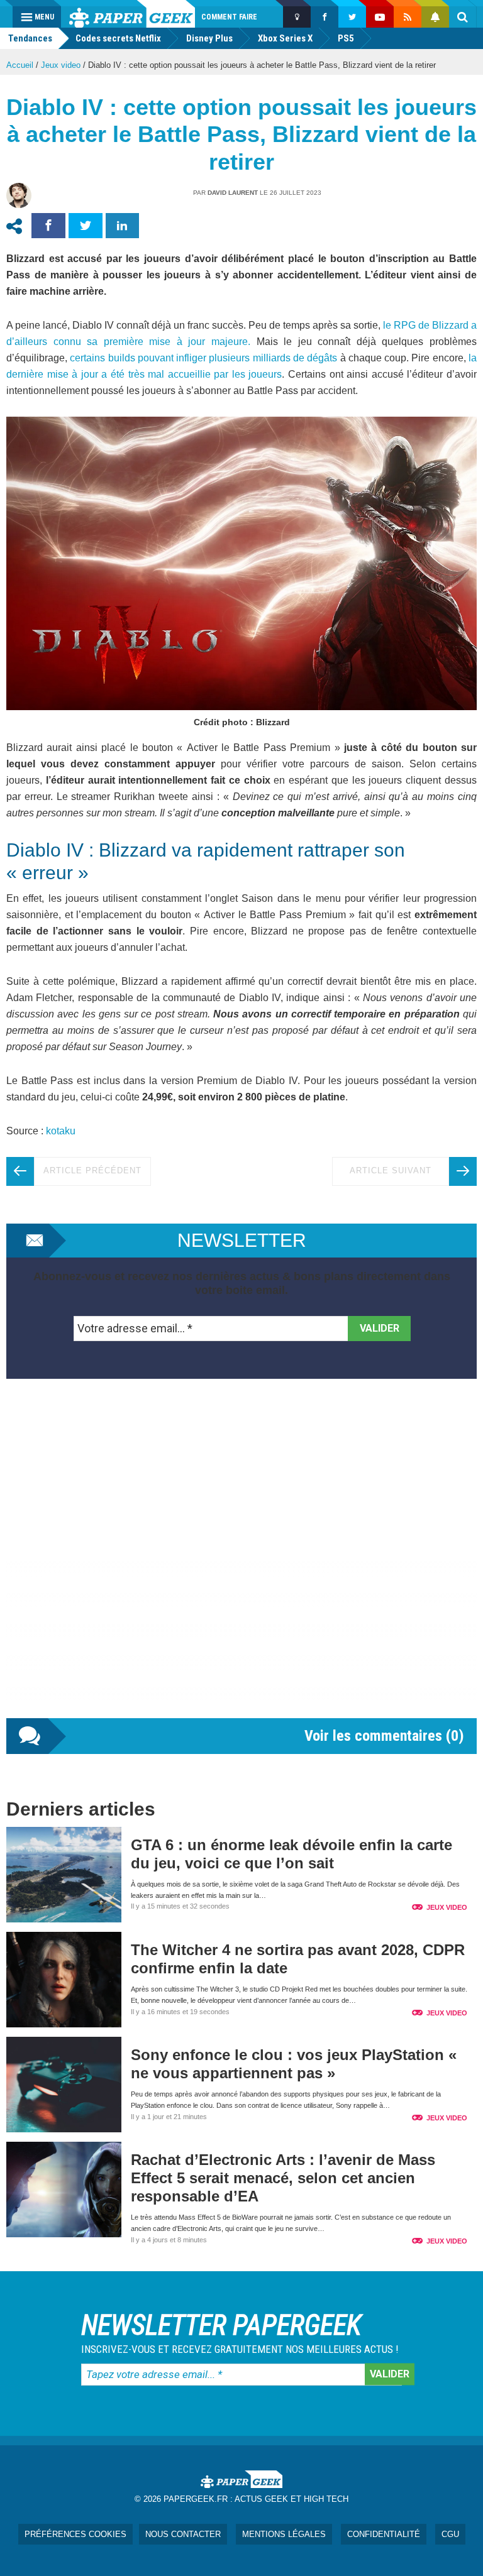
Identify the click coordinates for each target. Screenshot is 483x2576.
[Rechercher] (463, 17)
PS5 (346, 38)
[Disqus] (241, 1561)
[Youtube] (380, 17)
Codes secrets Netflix (118, 38)
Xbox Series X (285, 38)
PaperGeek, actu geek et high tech (132, 14)
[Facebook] (325, 17)
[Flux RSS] (408, 17)
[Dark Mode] (297, 17)
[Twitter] (352, 17)
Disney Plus (209, 38)
